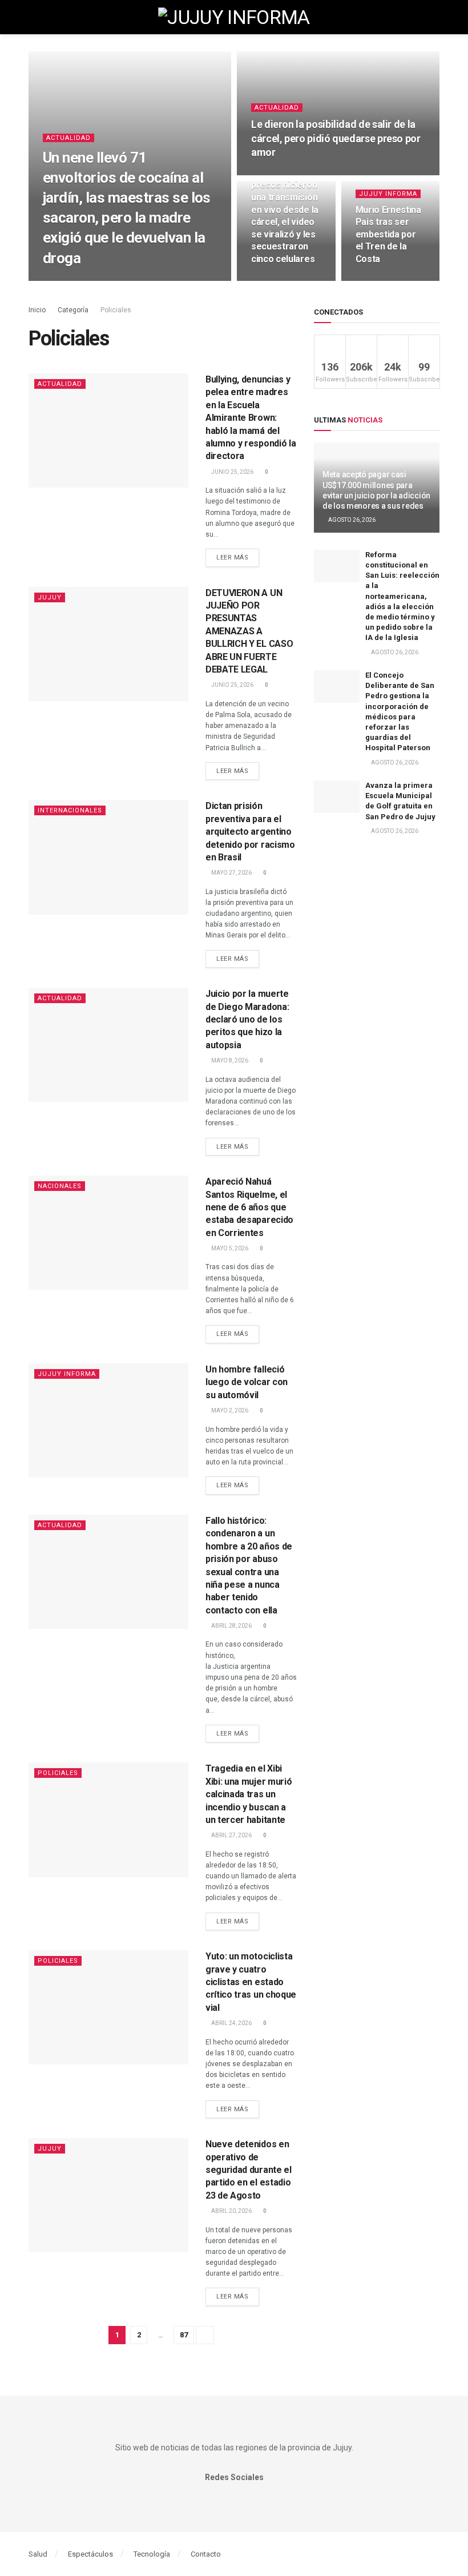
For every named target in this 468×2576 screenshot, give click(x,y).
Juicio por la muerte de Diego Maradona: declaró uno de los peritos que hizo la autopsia (247, 1019)
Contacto (206, 2554)
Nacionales (60, 1186)
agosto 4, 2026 (278, 174)
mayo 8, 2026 (229, 1060)
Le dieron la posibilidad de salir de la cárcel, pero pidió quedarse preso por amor (336, 138)
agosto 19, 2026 (72, 280)
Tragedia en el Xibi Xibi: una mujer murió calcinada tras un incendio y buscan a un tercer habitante (249, 1794)
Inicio (37, 310)
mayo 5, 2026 (229, 1248)
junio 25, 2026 (232, 472)
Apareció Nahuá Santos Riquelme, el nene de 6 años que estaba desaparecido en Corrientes (249, 1207)
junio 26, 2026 (382, 280)
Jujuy (50, 597)
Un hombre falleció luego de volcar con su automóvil (247, 1382)
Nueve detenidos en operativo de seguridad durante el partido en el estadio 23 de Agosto (249, 2170)
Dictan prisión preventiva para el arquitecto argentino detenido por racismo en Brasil (250, 832)
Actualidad (68, 138)
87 (184, 2335)
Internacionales (70, 810)
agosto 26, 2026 (351, 520)
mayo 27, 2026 (231, 873)
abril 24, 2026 (231, 2023)
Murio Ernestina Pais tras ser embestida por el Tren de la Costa (388, 234)
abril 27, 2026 (231, 1835)
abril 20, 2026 (231, 2211)
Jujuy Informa (388, 194)
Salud (38, 2554)
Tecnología (152, 2554)
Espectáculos (90, 2554)
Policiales (116, 310)
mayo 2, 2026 (229, 1410)
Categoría (74, 310)
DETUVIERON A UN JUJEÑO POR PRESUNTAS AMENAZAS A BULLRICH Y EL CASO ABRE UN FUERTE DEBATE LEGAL (249, 631)
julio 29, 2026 (277, 280)
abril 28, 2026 (231, 1626)
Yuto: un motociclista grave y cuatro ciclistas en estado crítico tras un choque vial (251, 1982)
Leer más (232, 558)
